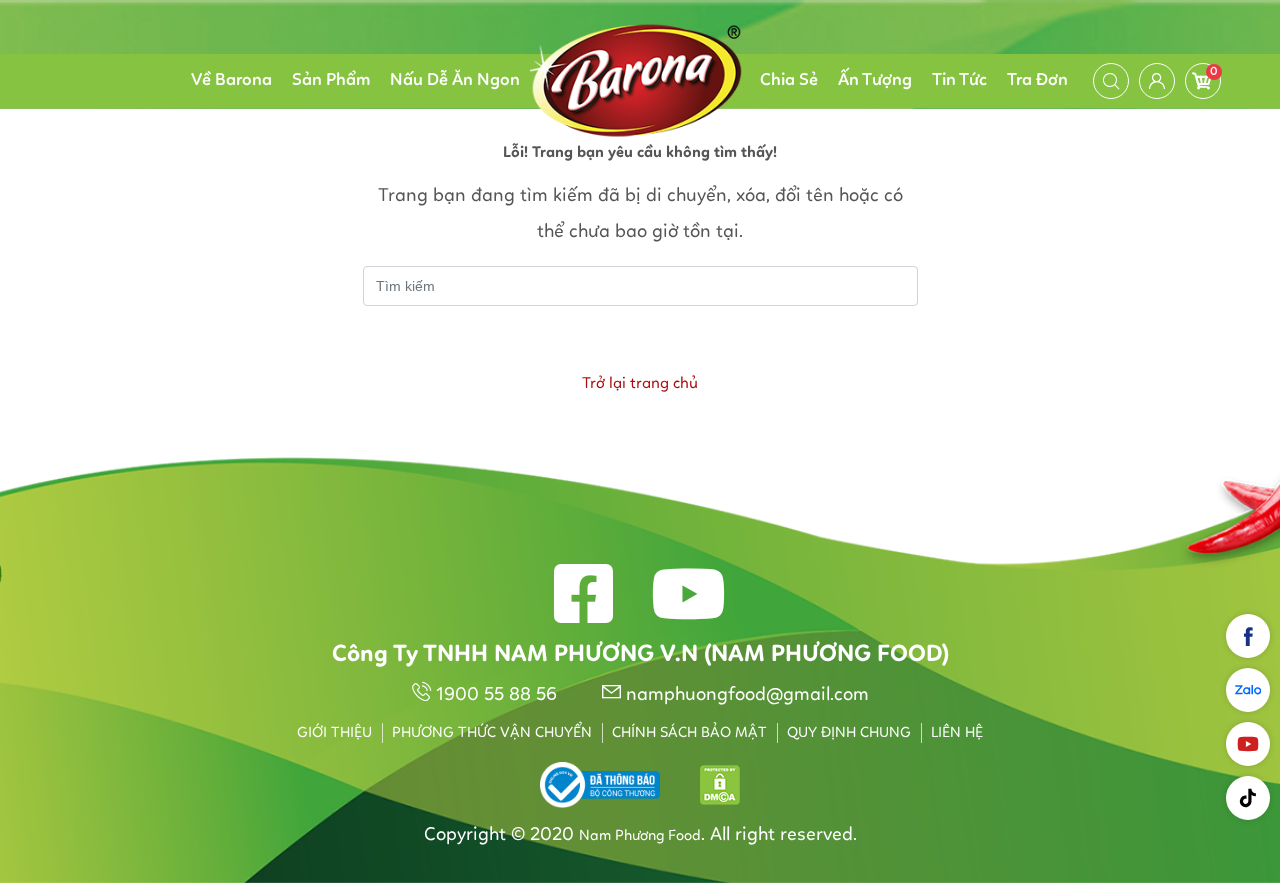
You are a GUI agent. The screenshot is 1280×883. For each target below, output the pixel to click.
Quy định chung (849, 733)
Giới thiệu (334, 733)
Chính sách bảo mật (689, 733)
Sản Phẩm (331, 80)
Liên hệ (957, 733)
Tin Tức (959, 80)
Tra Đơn (1037, 80)
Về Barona (231, 80)
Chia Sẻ (789, 80)
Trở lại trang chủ (640, 384)
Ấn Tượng (875, 80)
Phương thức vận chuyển (492, 733)
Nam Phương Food (640, 836)
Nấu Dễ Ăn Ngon (455, 80)
